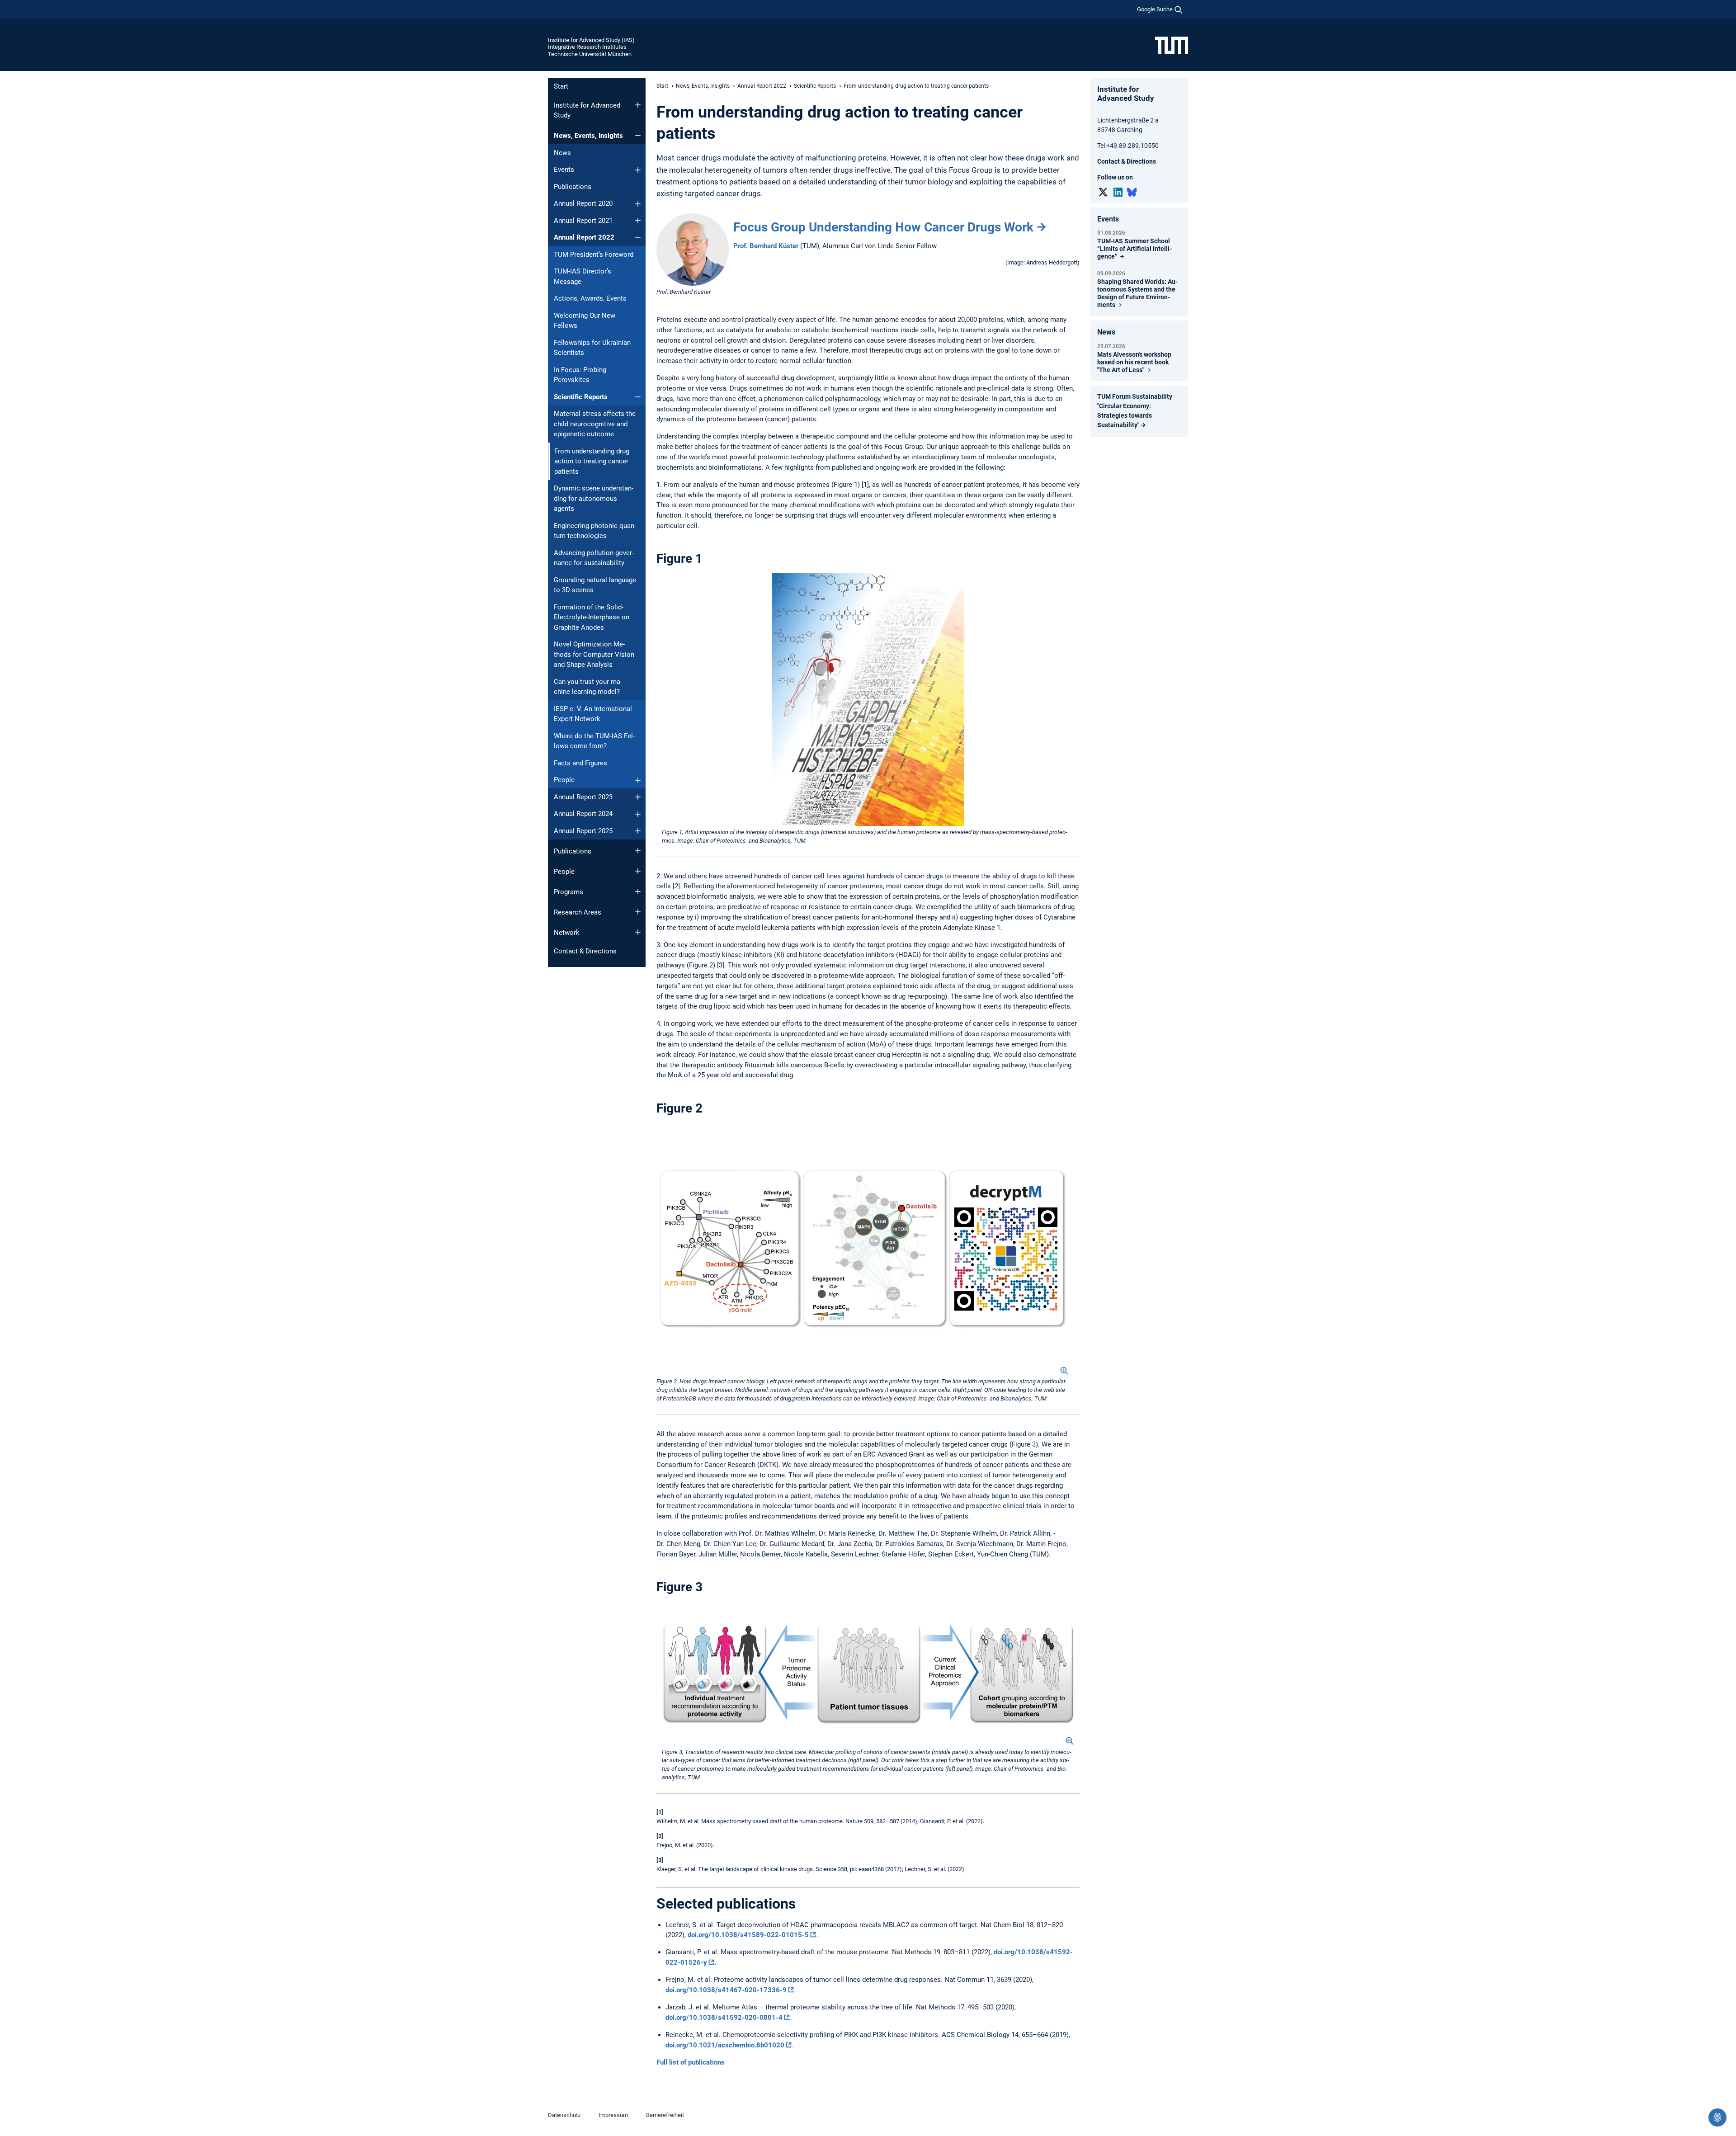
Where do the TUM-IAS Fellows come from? (594, 741)
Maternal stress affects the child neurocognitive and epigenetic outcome (595, 424)
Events (564, 170)
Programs (568, 892)
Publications (573, 187)
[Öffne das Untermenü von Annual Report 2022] (638, 238)
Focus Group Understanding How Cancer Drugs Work (883, 227)
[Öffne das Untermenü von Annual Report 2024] (638, 814)
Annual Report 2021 (583, 221)
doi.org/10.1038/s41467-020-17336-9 (726, 1990)
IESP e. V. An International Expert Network (593, 714)
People (564, 780)
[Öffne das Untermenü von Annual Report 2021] (638, 221)
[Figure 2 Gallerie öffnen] (863, 1249)
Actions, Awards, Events (590, 298)
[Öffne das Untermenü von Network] (638, 932)
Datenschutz (564, 2115)
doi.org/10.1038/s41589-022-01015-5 (748, 1935)
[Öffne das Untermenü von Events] (638, 170)
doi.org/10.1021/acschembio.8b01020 (725, 2045)
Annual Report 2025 (583, 831)
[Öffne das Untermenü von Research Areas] (638, 912)
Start (561, 86)
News (562, 153)
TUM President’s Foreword (594, 255)
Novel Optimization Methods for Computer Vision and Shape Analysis (594, 654)
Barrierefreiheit (665, 2115)
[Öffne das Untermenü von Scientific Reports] (638, 397)
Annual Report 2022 (584, 237)
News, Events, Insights (588, 136)
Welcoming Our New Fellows (585, 321)
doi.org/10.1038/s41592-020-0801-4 (724, 2018)
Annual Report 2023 (583, 797)
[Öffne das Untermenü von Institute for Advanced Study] (638, 105)
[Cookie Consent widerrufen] (1717, 2117)
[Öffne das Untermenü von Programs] (638, 891)
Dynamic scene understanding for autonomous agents (594, 498)
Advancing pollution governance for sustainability (594, 558)
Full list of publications (691, 2062)
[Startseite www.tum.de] (1172, 45)
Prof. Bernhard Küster (766, 246)
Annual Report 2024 (583, 814)
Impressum (613, 2115)
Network (567, 933)
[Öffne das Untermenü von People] (638, 780)
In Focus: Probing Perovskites (580, 375)
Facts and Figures (580, 763)
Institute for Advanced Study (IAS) (591, 40)
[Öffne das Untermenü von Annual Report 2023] (638, 797)
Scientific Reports (581, 397)
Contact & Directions (585, 951)
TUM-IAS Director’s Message (583, 276)
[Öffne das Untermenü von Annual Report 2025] (638, 831)
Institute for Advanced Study (587, 111)
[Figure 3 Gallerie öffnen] (868, 1673)
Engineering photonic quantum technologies (595, 531)
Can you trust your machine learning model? (588, 687)
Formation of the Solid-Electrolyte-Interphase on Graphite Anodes (592, 617)
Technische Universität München (590, 54)
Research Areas (578, 912)
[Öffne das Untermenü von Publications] (638, 851)
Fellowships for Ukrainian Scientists (592, 348)
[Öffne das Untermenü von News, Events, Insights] (638, 136)
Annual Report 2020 (583, 203)
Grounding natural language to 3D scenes (595, 585)
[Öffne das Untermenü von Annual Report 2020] (638, 204)
